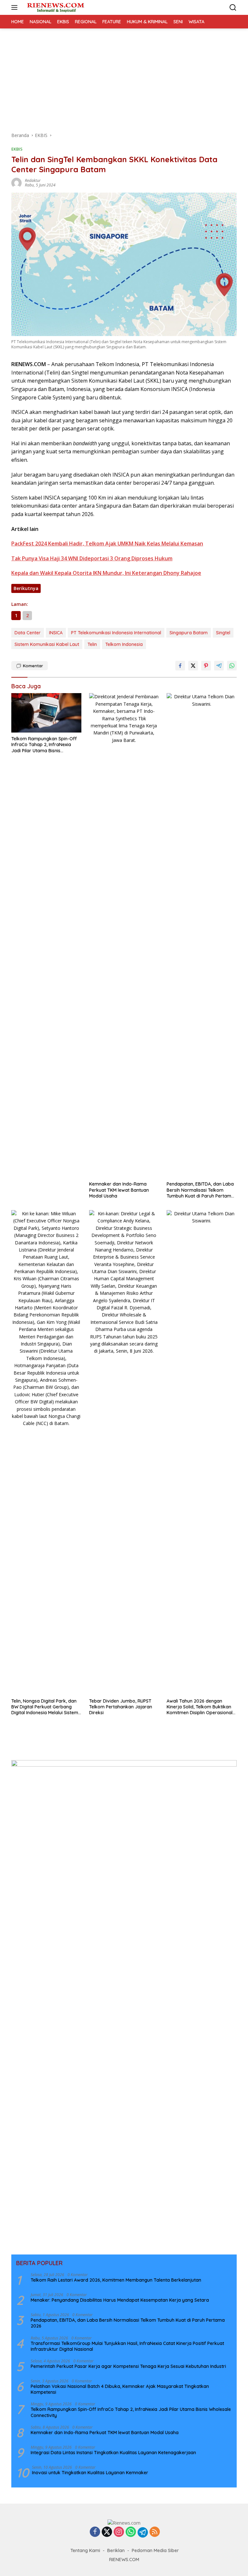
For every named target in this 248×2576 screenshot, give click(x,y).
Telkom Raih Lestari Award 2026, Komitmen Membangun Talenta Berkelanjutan (116, 2280)
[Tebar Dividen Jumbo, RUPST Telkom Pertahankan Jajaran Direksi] (124, 1452)
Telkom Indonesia (124, 644)
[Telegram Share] (219, 666)
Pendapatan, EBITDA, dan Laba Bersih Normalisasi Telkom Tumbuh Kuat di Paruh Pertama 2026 (200, 1190)
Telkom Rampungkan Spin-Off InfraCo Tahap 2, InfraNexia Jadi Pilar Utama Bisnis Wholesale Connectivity (44, 745)
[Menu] (16, 7)
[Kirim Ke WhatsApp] (232, 666)
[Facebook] (95, 2532)
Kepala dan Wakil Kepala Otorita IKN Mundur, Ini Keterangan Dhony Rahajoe (106, 573)
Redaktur (33, 180)
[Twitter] (107, 2532)
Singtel (223, 633)
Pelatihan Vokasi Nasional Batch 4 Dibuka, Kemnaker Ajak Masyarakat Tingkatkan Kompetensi (120, 2389)
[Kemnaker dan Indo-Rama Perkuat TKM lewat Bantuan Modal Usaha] (124, 935)
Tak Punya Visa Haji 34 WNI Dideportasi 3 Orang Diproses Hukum (92, 558)
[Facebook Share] (180, 666)
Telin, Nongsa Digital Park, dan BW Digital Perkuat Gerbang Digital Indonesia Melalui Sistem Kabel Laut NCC (45, 1707)
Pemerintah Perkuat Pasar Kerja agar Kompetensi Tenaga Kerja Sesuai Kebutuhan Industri (128, 2366)
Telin (92, 644)
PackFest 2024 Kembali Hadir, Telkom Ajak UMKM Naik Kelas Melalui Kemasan (107, 544)
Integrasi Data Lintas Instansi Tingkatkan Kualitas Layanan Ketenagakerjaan (113, 2453)
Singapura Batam (189, 633)
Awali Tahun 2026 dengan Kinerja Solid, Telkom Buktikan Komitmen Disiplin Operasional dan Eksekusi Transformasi (200, 1707)
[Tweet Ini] (193, 666)
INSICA (56, 633)
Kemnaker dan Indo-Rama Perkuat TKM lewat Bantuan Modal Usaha (119, 1190)
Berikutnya (26, 588)
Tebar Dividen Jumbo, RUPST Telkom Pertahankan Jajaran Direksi (121, 1707)
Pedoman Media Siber (155, 2550)
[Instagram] (119, 2532)
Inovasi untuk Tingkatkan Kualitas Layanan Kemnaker (90, 2473)
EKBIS (17, 149)
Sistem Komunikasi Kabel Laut (47, 644)
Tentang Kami (85, 2550)
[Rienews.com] (55, 7)
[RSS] (155, 2532)
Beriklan (116, 2550)
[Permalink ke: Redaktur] (16, 182)
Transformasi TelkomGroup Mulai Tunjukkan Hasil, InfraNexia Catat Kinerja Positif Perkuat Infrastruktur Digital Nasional (127, 2346)
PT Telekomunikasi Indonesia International (116, 633)
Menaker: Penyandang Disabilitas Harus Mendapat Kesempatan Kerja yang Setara (120, 2300)
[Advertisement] (124, 77)
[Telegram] (143, 2532)
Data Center (28, 633)
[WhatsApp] (131, 2532)
